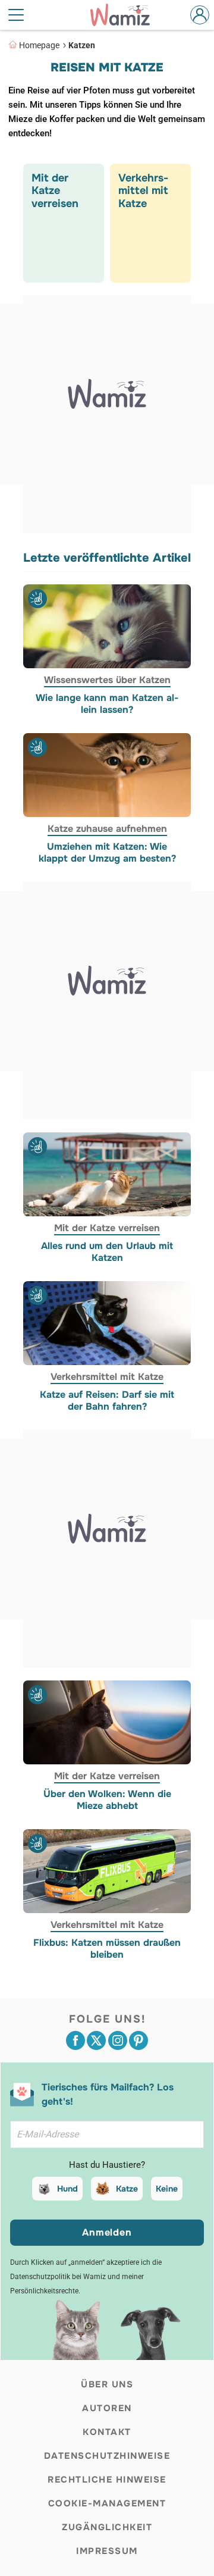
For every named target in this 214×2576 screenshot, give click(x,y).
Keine (167, 2189)
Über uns (107, 2384)
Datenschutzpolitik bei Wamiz (58, 2277)
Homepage (39, 45)
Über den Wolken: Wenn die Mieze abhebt (107, 1800)
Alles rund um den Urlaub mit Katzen (107, 1252)
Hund (67, 2189)
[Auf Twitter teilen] (96, 2040)
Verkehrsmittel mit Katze (107, 1377)
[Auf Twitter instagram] (118, 2040)
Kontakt (107, 2432)
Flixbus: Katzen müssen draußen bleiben (107, 1949)
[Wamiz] (126, 15)
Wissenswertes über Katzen (107, 680)
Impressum (107, 2551)
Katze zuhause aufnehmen (107, 829)
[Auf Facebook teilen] (75, 2040)
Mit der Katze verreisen (107, 1228)
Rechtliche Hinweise (107, 2480)
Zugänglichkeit (107, 2527)
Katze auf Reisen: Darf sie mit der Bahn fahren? (107, 1401)
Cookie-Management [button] (107, 2503)
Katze (127, 2189)
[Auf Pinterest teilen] (139, 2040)
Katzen (82, 45)
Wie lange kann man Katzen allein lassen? (107, 704)
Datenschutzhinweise (107, 2456)
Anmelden (107, 2232)
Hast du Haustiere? (107, 2165)
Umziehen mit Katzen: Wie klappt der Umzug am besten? (107, 853)
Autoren (107, 2408)
